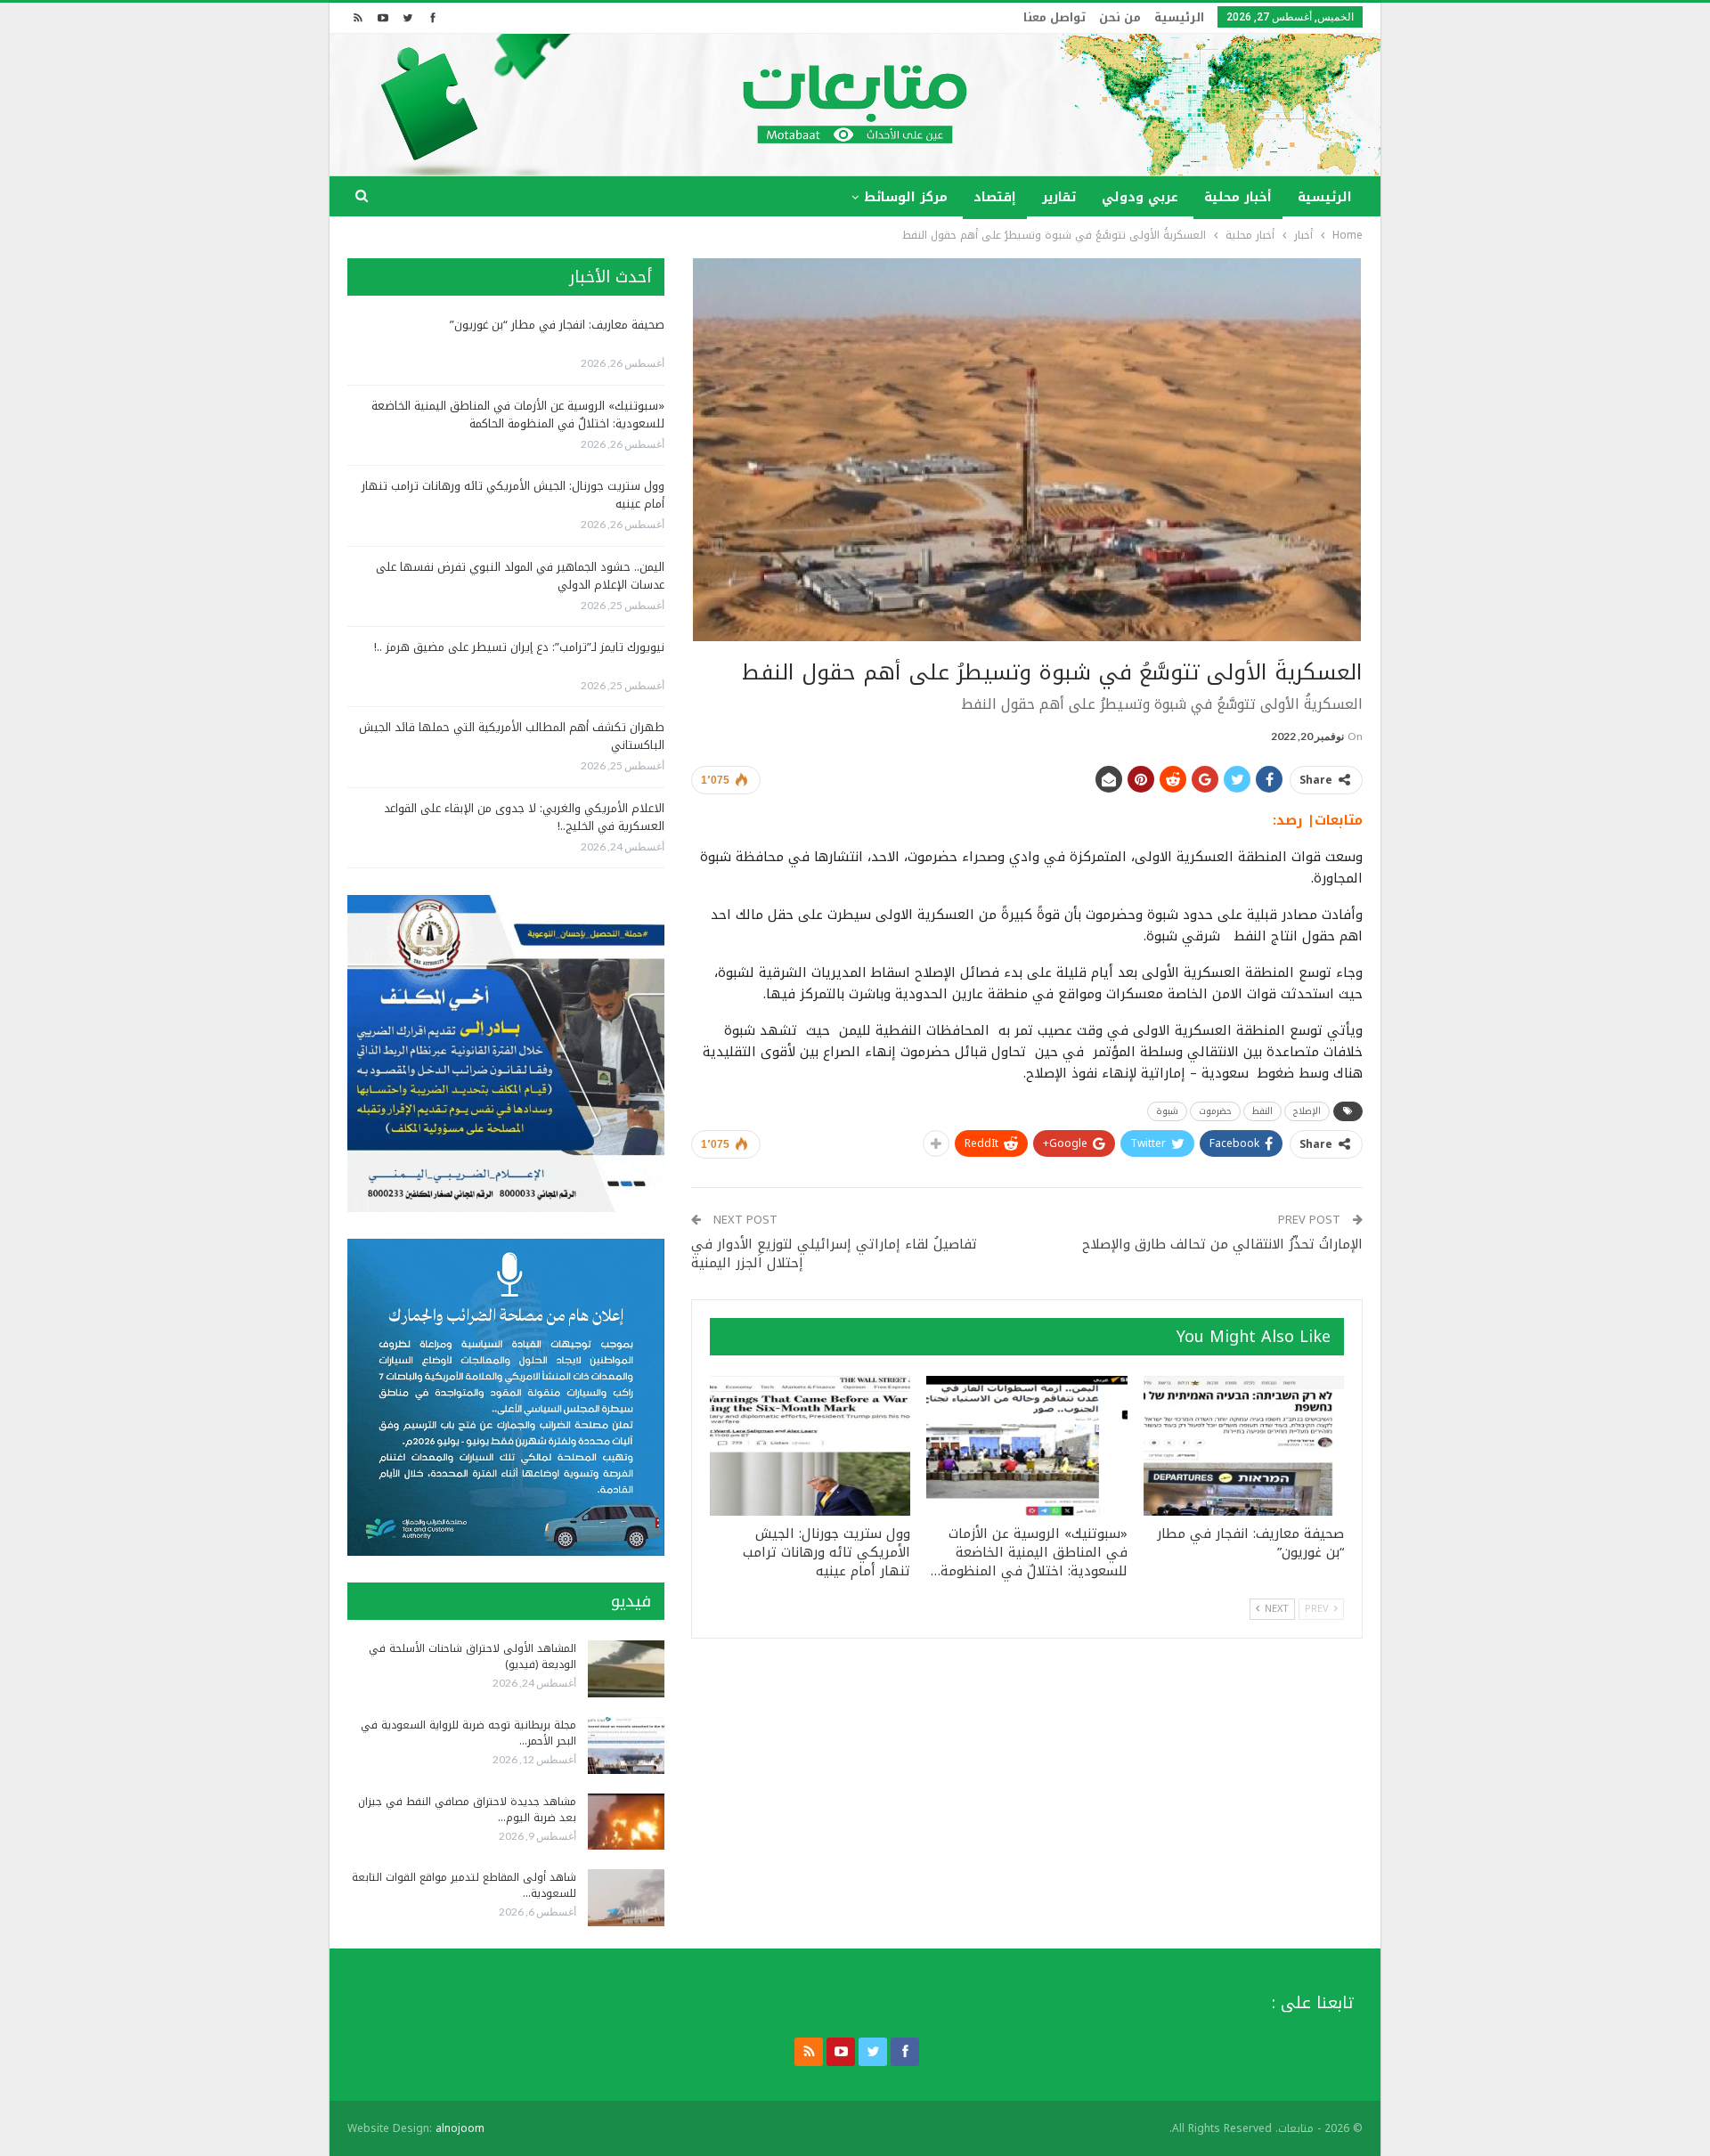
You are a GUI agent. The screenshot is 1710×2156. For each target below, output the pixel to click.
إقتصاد (995, 197)
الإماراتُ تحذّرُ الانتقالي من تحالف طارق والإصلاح (1222, 1244)
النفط (1262, 1111)
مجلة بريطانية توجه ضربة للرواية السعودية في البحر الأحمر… (468, 1733)
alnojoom (460, 2128)
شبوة (1167, 1111)
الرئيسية (1179, 17)
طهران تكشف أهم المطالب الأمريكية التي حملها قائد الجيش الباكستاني (512, 736)
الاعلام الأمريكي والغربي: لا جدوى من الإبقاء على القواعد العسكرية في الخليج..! (524, 817)
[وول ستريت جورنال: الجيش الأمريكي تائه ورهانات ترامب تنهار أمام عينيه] (810, 1446)
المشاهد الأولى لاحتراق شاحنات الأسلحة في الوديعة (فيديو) (472, 1656)
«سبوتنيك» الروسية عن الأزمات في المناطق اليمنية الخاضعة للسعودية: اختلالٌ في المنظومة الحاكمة (518, 415)
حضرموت (1215, 1111)
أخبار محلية (1238, 197)
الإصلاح (1307, 1111)
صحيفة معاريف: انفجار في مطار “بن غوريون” (557, 325)
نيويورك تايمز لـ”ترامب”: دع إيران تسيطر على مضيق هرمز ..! (519, 647)
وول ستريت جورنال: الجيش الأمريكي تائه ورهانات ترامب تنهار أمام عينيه (513, 495)
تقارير (1059, 197)
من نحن (1120, 17)
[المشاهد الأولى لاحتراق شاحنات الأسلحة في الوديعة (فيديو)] (626, 1669)
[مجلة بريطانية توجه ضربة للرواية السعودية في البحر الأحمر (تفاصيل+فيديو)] (626, 1745)
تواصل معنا (1054, 17)
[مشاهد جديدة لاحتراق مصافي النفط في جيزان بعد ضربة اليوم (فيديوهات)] (626, 1822)
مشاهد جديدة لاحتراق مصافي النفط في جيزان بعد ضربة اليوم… (467, 1810)
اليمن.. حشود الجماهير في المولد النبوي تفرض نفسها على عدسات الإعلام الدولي (520, 576)
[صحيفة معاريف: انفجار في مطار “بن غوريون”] (1244, 1446)
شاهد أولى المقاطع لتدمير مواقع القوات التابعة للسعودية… (464, 1885)
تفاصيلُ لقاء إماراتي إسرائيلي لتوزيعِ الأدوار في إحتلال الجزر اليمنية (834, 1253)
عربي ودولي (1140, 197)
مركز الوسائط (906, 197)
